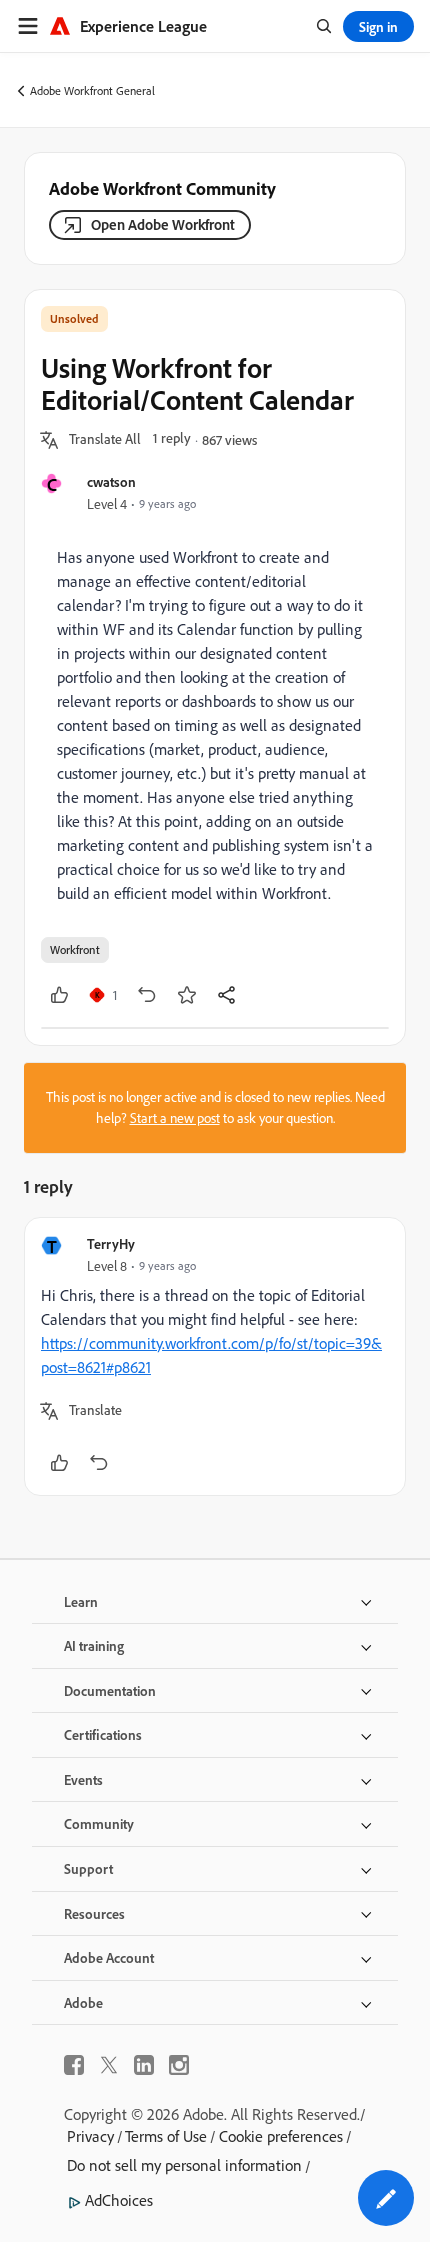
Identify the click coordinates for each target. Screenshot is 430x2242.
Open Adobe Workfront (163, 224)
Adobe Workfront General (92, 90)
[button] (105, 440)
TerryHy (111, 1243)
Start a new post (175, 1118)
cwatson (111, 481)
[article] (215, 1356)
